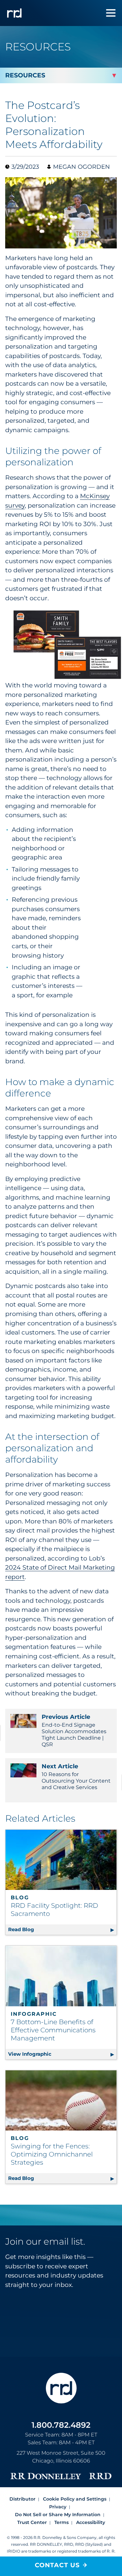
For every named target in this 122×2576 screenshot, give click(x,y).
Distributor (22, 2499)
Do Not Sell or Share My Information (58, 2515)
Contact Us (57, 2565)
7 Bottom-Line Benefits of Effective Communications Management (53, 2030)
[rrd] (14, 13)
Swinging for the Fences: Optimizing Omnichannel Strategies (52, 2154)
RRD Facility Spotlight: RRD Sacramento (54, 1910)
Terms (61, 2522)
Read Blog (62, 1929)
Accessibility (91, 2522)
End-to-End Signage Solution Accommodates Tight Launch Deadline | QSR (74, 1730)
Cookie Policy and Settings (75, 2499)
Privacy (58, 2507)
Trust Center (32, 2522)
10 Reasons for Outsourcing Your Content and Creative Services (76, 1777)
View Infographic (62, 2054)
